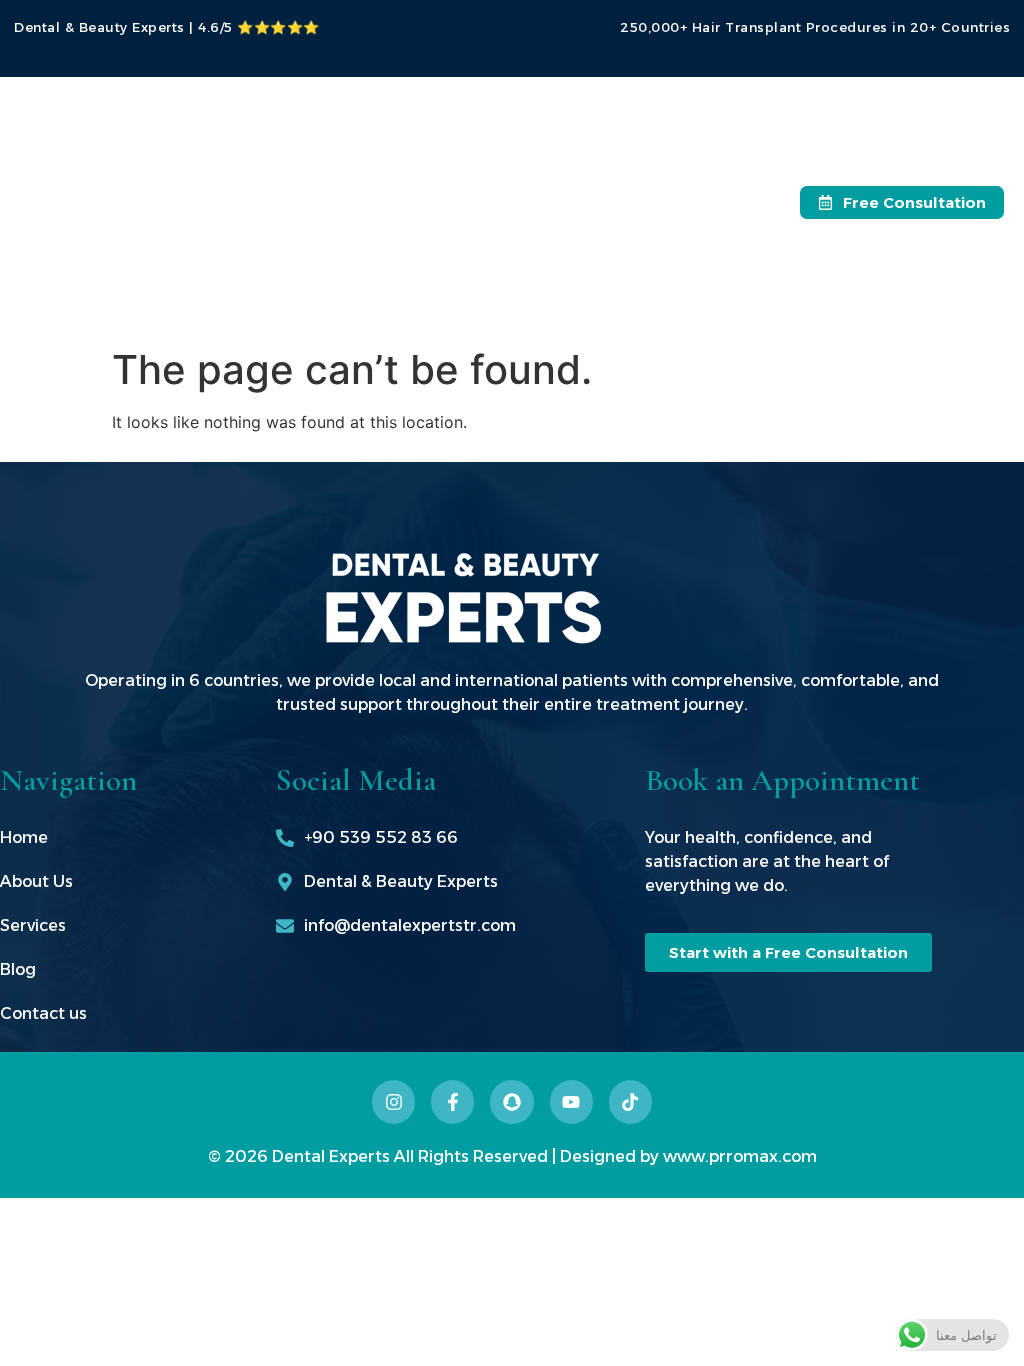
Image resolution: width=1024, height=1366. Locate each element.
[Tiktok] (630, 1101)
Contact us (499, 293)
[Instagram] (393, 1101)
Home (479, 109)
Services (488, 201)
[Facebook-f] (452, 1101)
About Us (492, 155)
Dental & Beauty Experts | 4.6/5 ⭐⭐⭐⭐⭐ (167, 27)
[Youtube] (571, 1101)
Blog (474, 247)
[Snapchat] (511, 1101)
